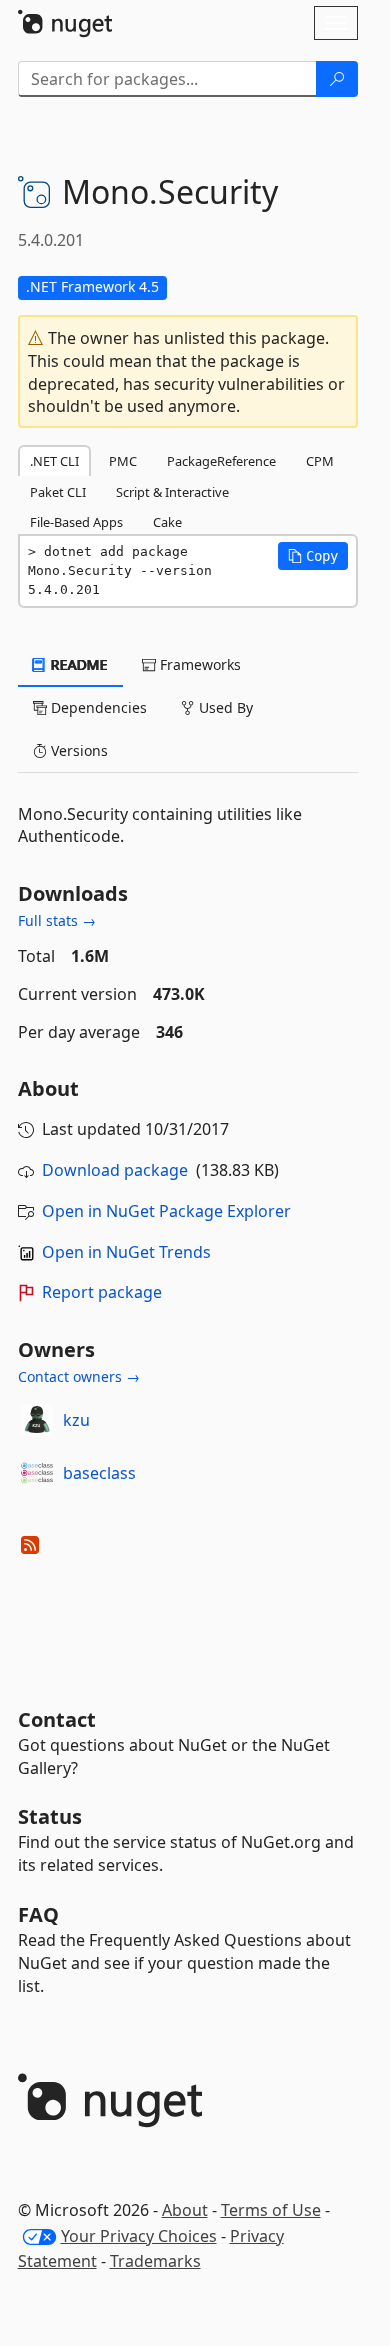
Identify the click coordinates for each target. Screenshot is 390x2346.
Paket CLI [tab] (58, 492)
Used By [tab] (224, 707)
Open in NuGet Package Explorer (166, 1211)
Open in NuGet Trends (126, 1252)
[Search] (337, 79)
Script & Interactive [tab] (172, 492)
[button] (313, 556)
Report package (102, 1292)
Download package (115, 1170)
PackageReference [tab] (221, 461)
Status (50, 1816)
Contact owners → (79, 1376)
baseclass (99, 1473)
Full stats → (57, 920)
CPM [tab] (320, 461)
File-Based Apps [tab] (76, 522)
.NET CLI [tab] (54, 461)
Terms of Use (271, 2210)
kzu (76, 1420)
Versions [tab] (77, 750)
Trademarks (155, 2261)
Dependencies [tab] (97, 707)
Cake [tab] (167, 522)
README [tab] (77, 664)
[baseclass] (37, 1473)
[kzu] (37, 1420)
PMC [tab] (123, 461)
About (185, 2210)
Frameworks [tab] (198, 664)
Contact (57, 1719)
